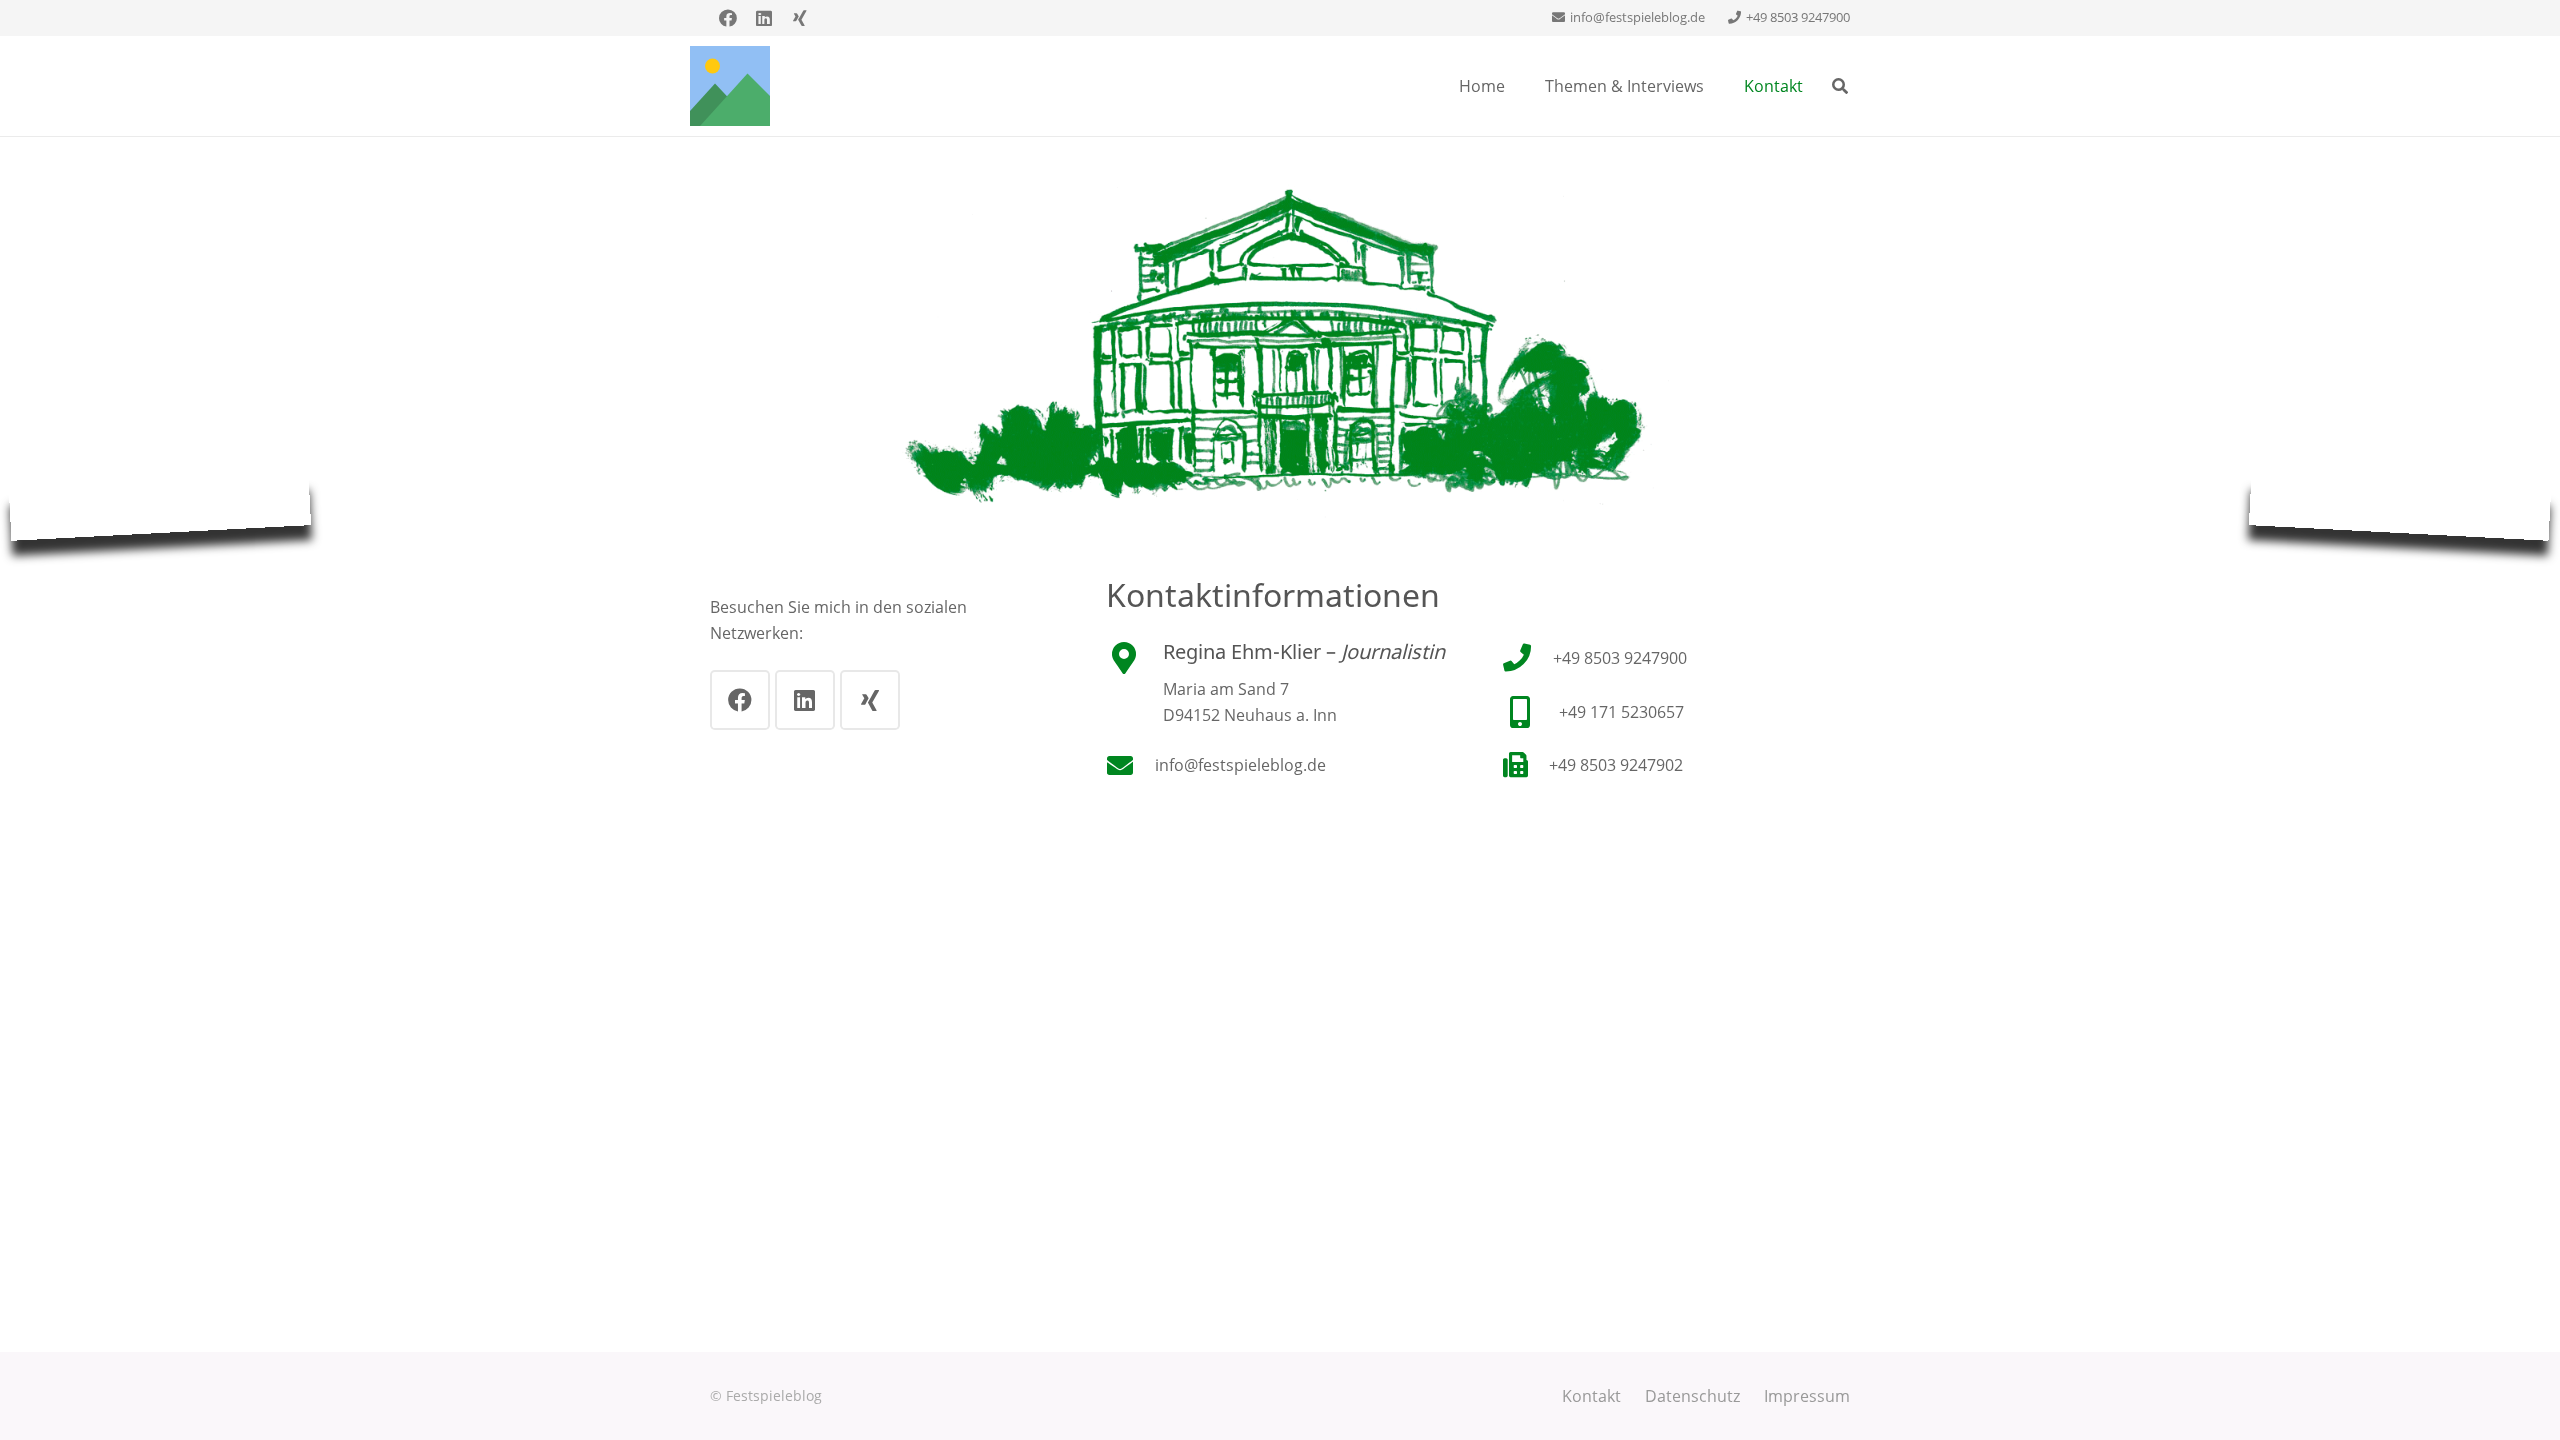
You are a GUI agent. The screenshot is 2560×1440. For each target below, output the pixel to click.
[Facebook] (728, 18)
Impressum (1807, 1396)
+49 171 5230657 (1621, 712)
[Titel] (730, 86)
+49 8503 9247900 (1620, 658)
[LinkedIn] (764, 18)
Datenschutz (1692, 1396)
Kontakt (1591, 1396)
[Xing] (800, 18)
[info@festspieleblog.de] (1130, 765)
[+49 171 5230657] (1530, 712)
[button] (1840, 86)
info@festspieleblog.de (1240, 765)
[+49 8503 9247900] (1527, 658)
